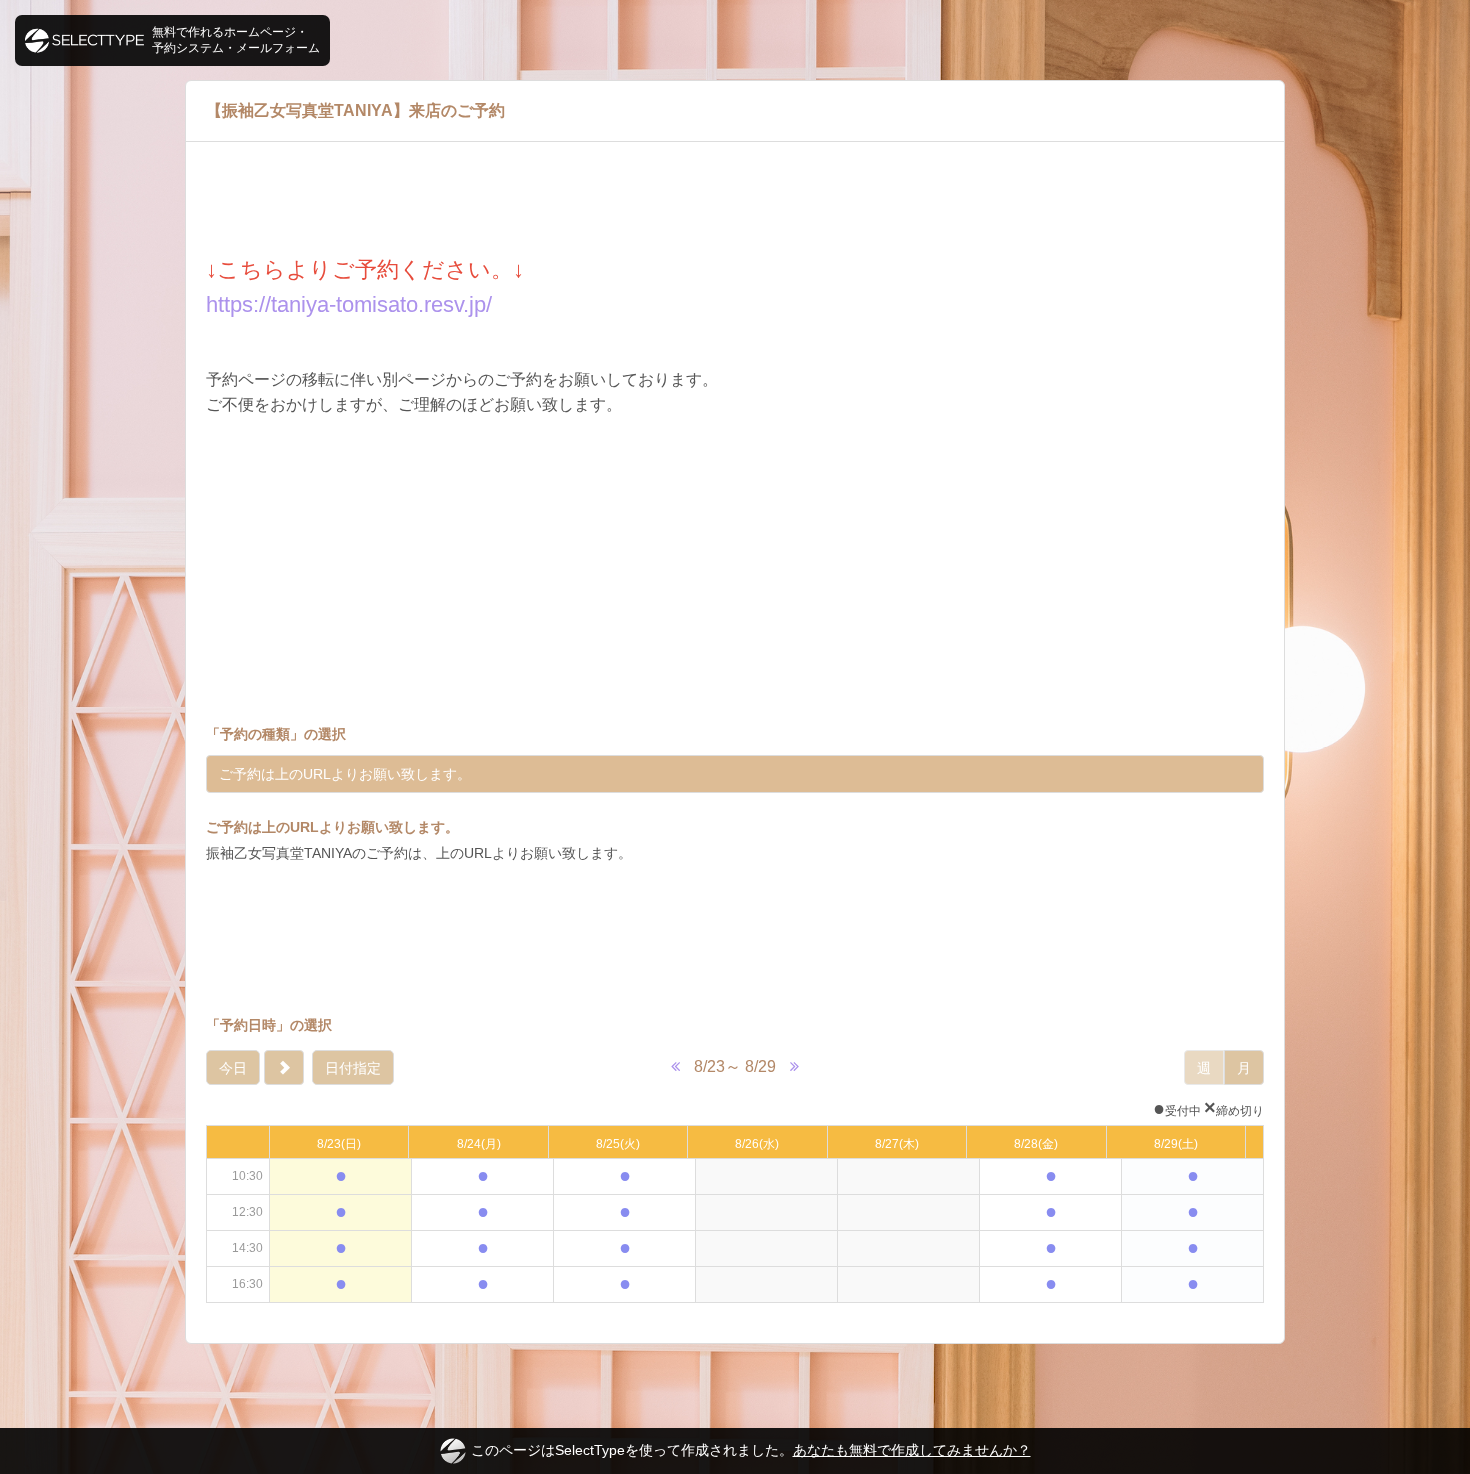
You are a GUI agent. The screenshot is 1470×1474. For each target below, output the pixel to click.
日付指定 (353, 1068)
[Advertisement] (735, 939)
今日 (233, 1068)
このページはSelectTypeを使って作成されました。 (751, 1450)
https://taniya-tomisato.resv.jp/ (349, 304)
